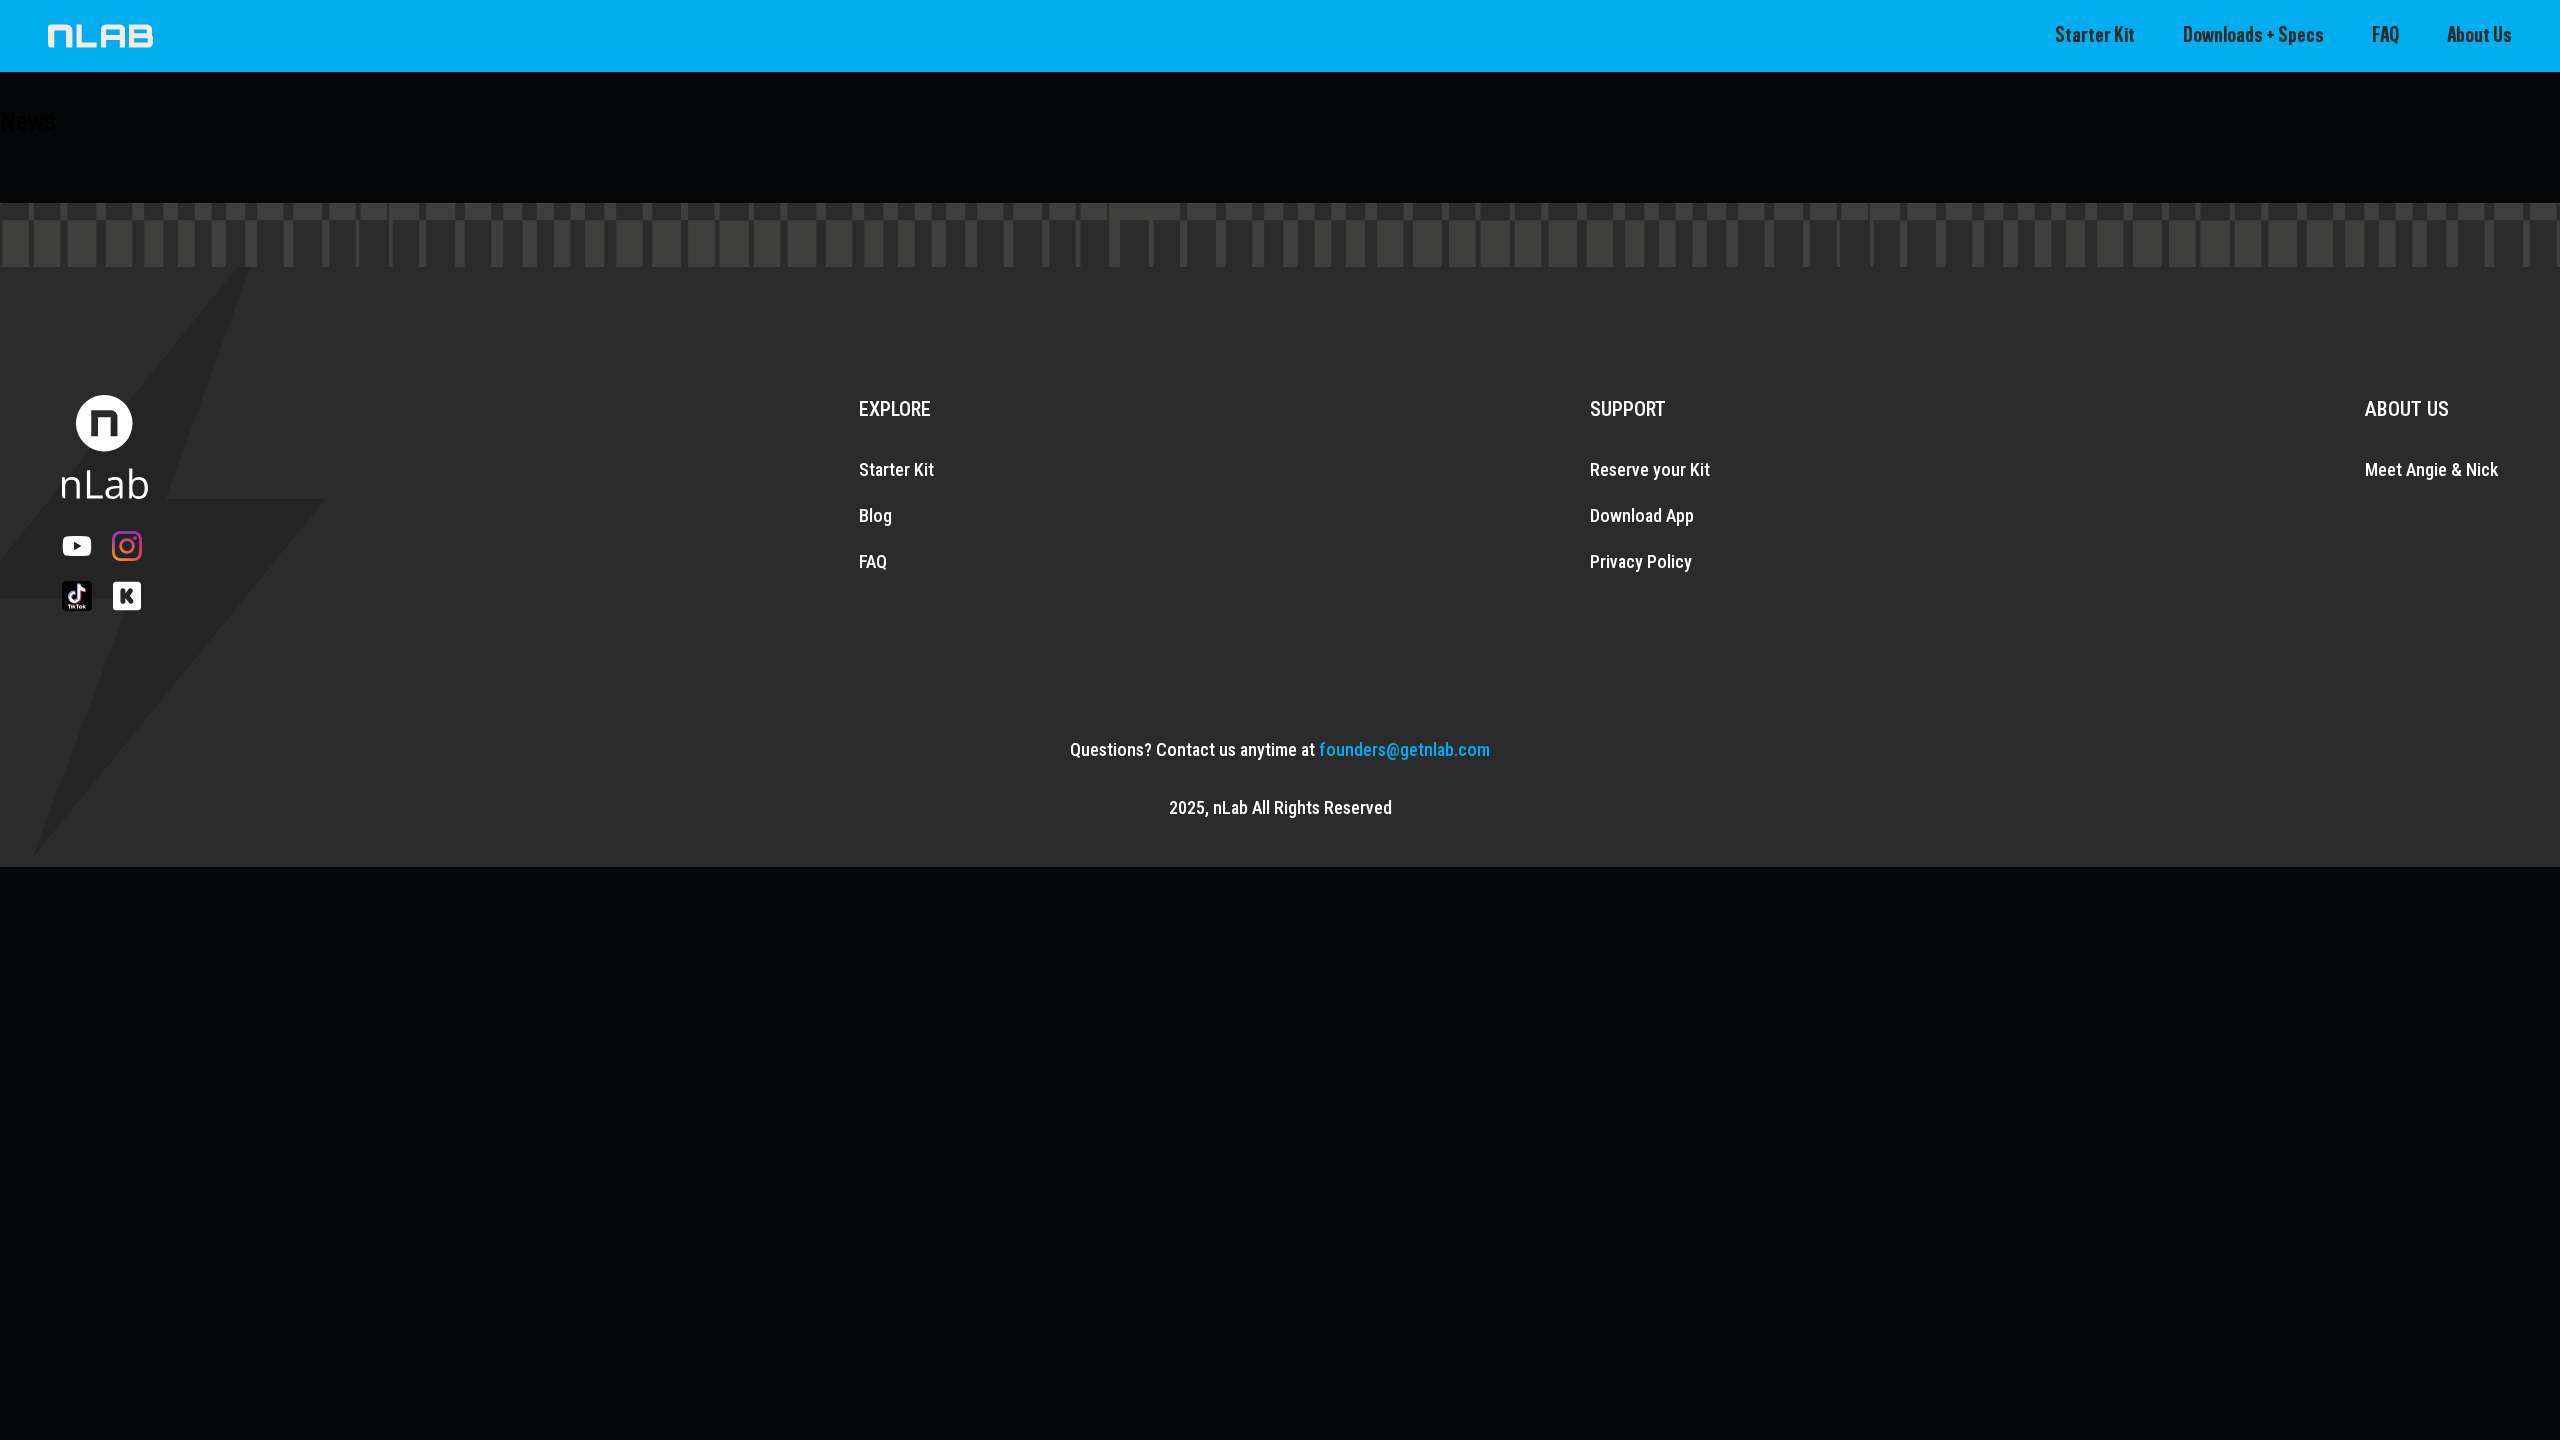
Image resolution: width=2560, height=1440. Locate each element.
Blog (875, 515)
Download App (1642, 515)
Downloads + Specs (2253, 36)
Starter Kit (2095, 36)
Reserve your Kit (1650, 469)
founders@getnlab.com (1404, 749)
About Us (2479, 36)
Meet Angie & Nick (2431, 469)
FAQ (2385, 36)
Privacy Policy (1641, 561)
